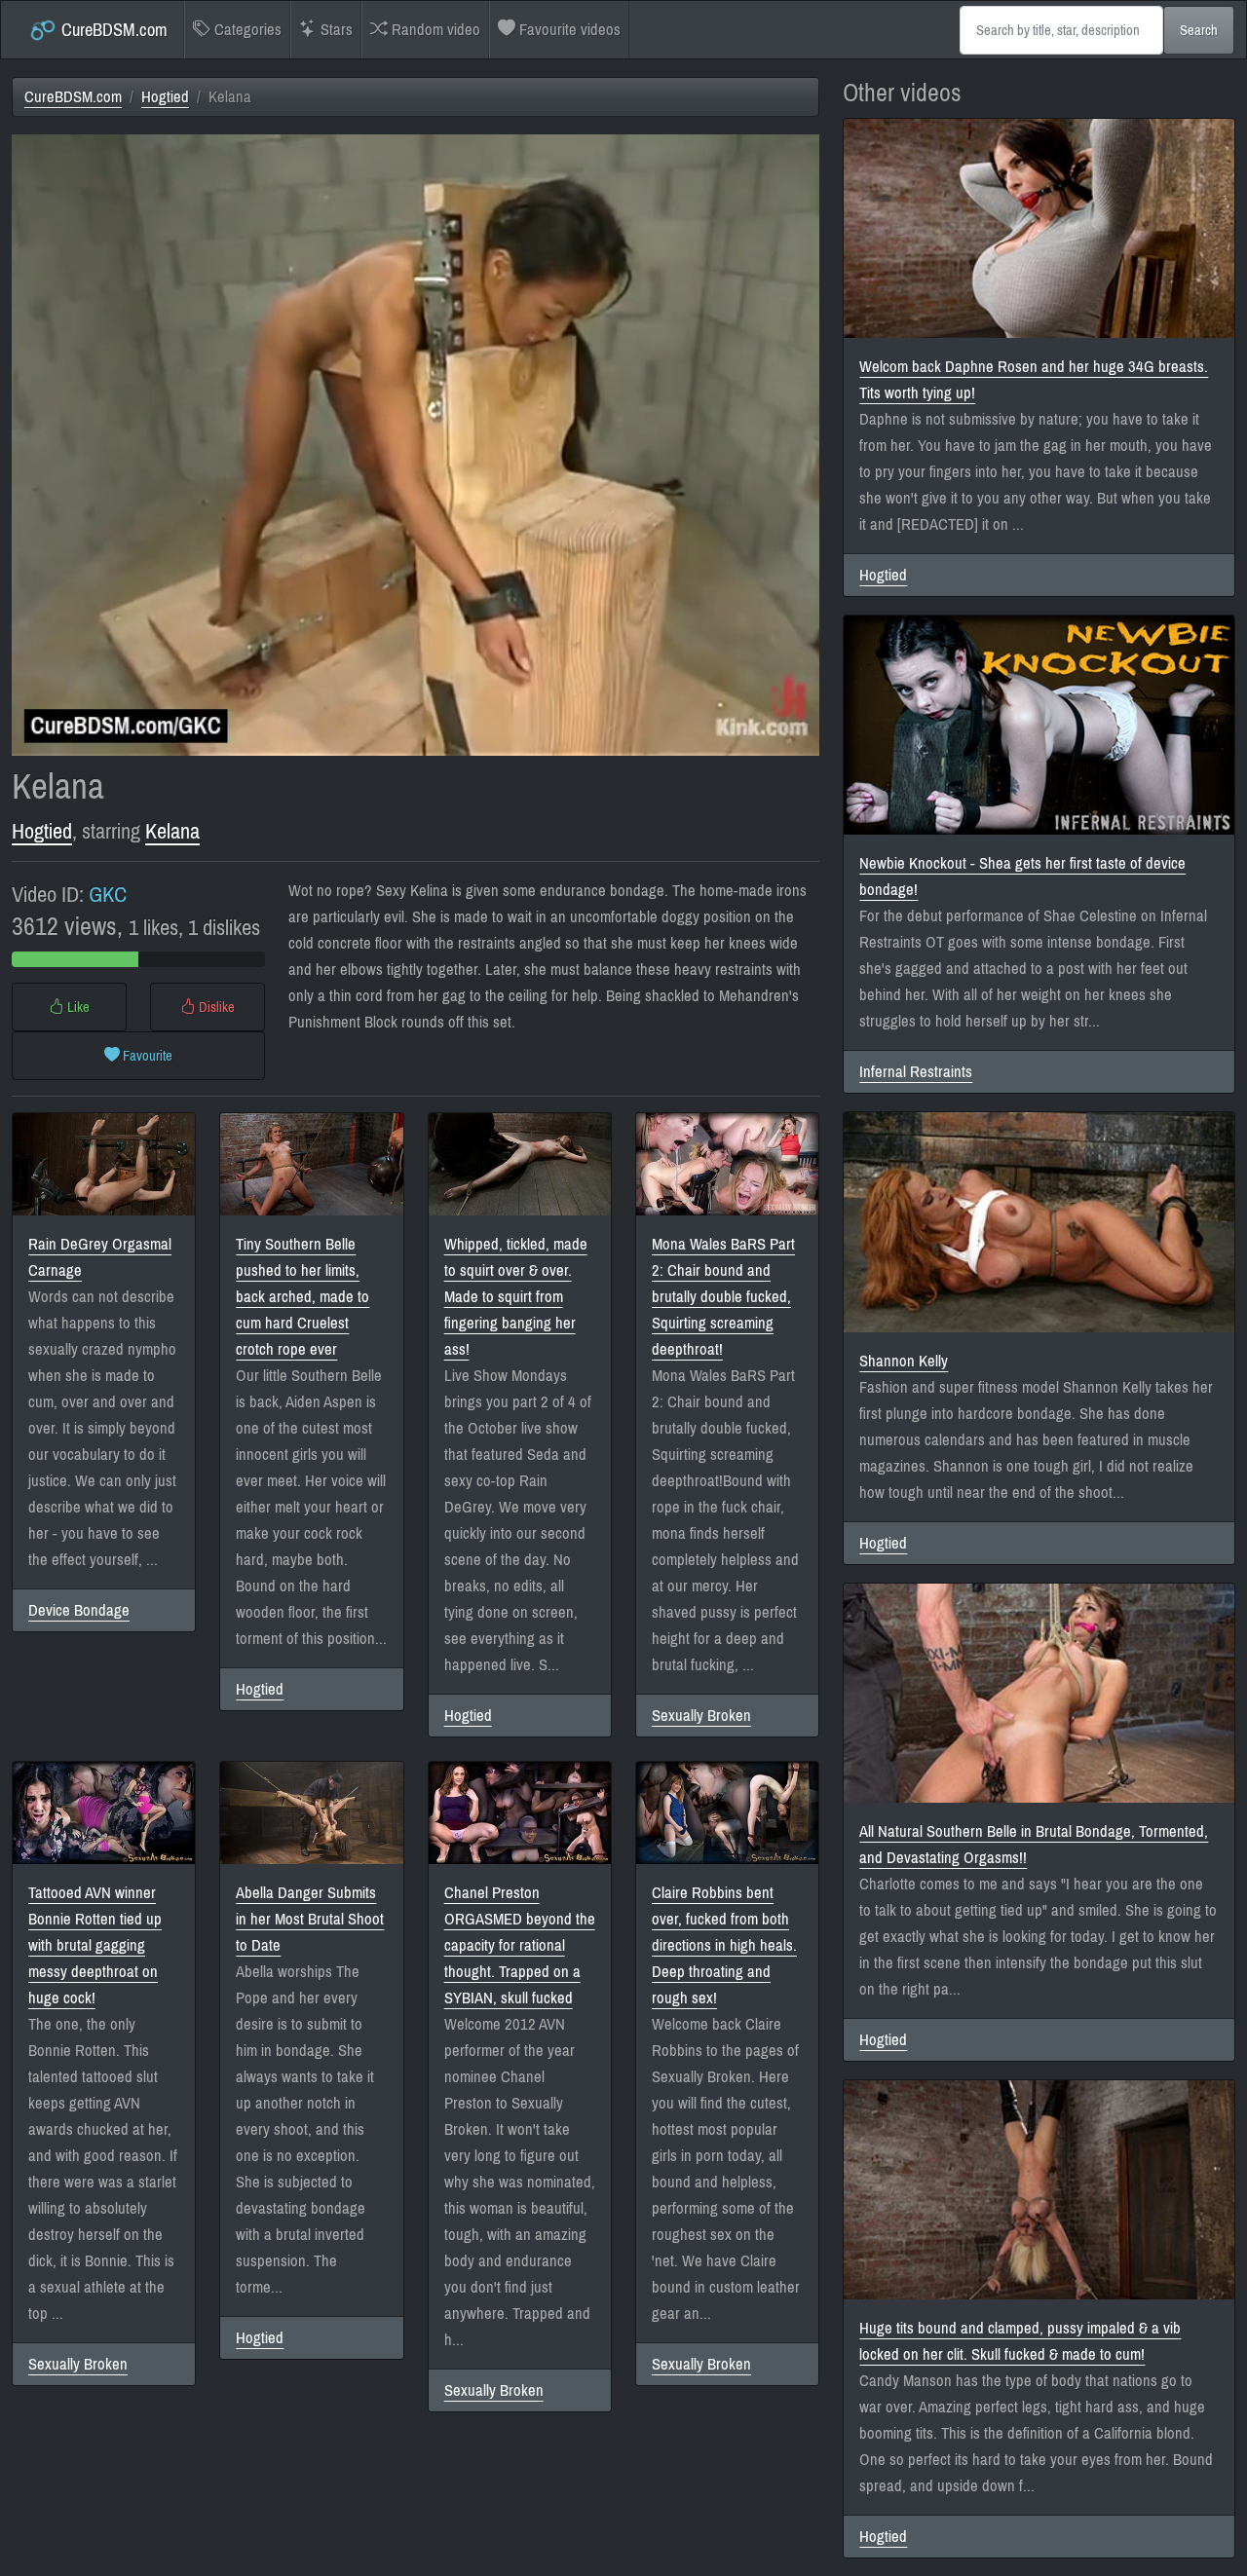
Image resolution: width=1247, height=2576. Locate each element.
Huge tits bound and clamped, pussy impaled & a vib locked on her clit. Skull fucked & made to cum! (1020, 2341)
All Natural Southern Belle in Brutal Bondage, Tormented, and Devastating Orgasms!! (1034, 1845)
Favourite (146, 1056)
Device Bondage (79, 1610)
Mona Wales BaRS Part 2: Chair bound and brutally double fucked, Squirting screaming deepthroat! (723, 1297)
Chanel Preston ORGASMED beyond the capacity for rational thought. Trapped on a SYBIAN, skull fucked (520, 1945)
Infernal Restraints (916, 1072)
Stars (335, 30)
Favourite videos (568, 30)
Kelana (172, 831)
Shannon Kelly (904, 1361)
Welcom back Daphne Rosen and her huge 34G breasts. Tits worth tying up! (1034, 380)
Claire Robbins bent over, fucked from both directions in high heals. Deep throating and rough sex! (724, 1945)
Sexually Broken (701, 1716)
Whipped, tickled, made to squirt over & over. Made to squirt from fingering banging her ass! (516, 1297)
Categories (246, 30)
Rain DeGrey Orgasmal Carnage (100, 1257)
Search (1199, 30)
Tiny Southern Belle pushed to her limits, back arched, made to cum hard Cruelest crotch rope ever (302, 1297)
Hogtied (165, 97)
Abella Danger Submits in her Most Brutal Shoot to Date (310, 1919)
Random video (434, 30)
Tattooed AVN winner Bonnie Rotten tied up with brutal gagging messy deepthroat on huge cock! (95, 1945)
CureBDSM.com (113, 30)
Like (77, 1007)
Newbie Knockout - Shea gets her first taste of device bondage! (1022, 877)
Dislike (215, 1007)
